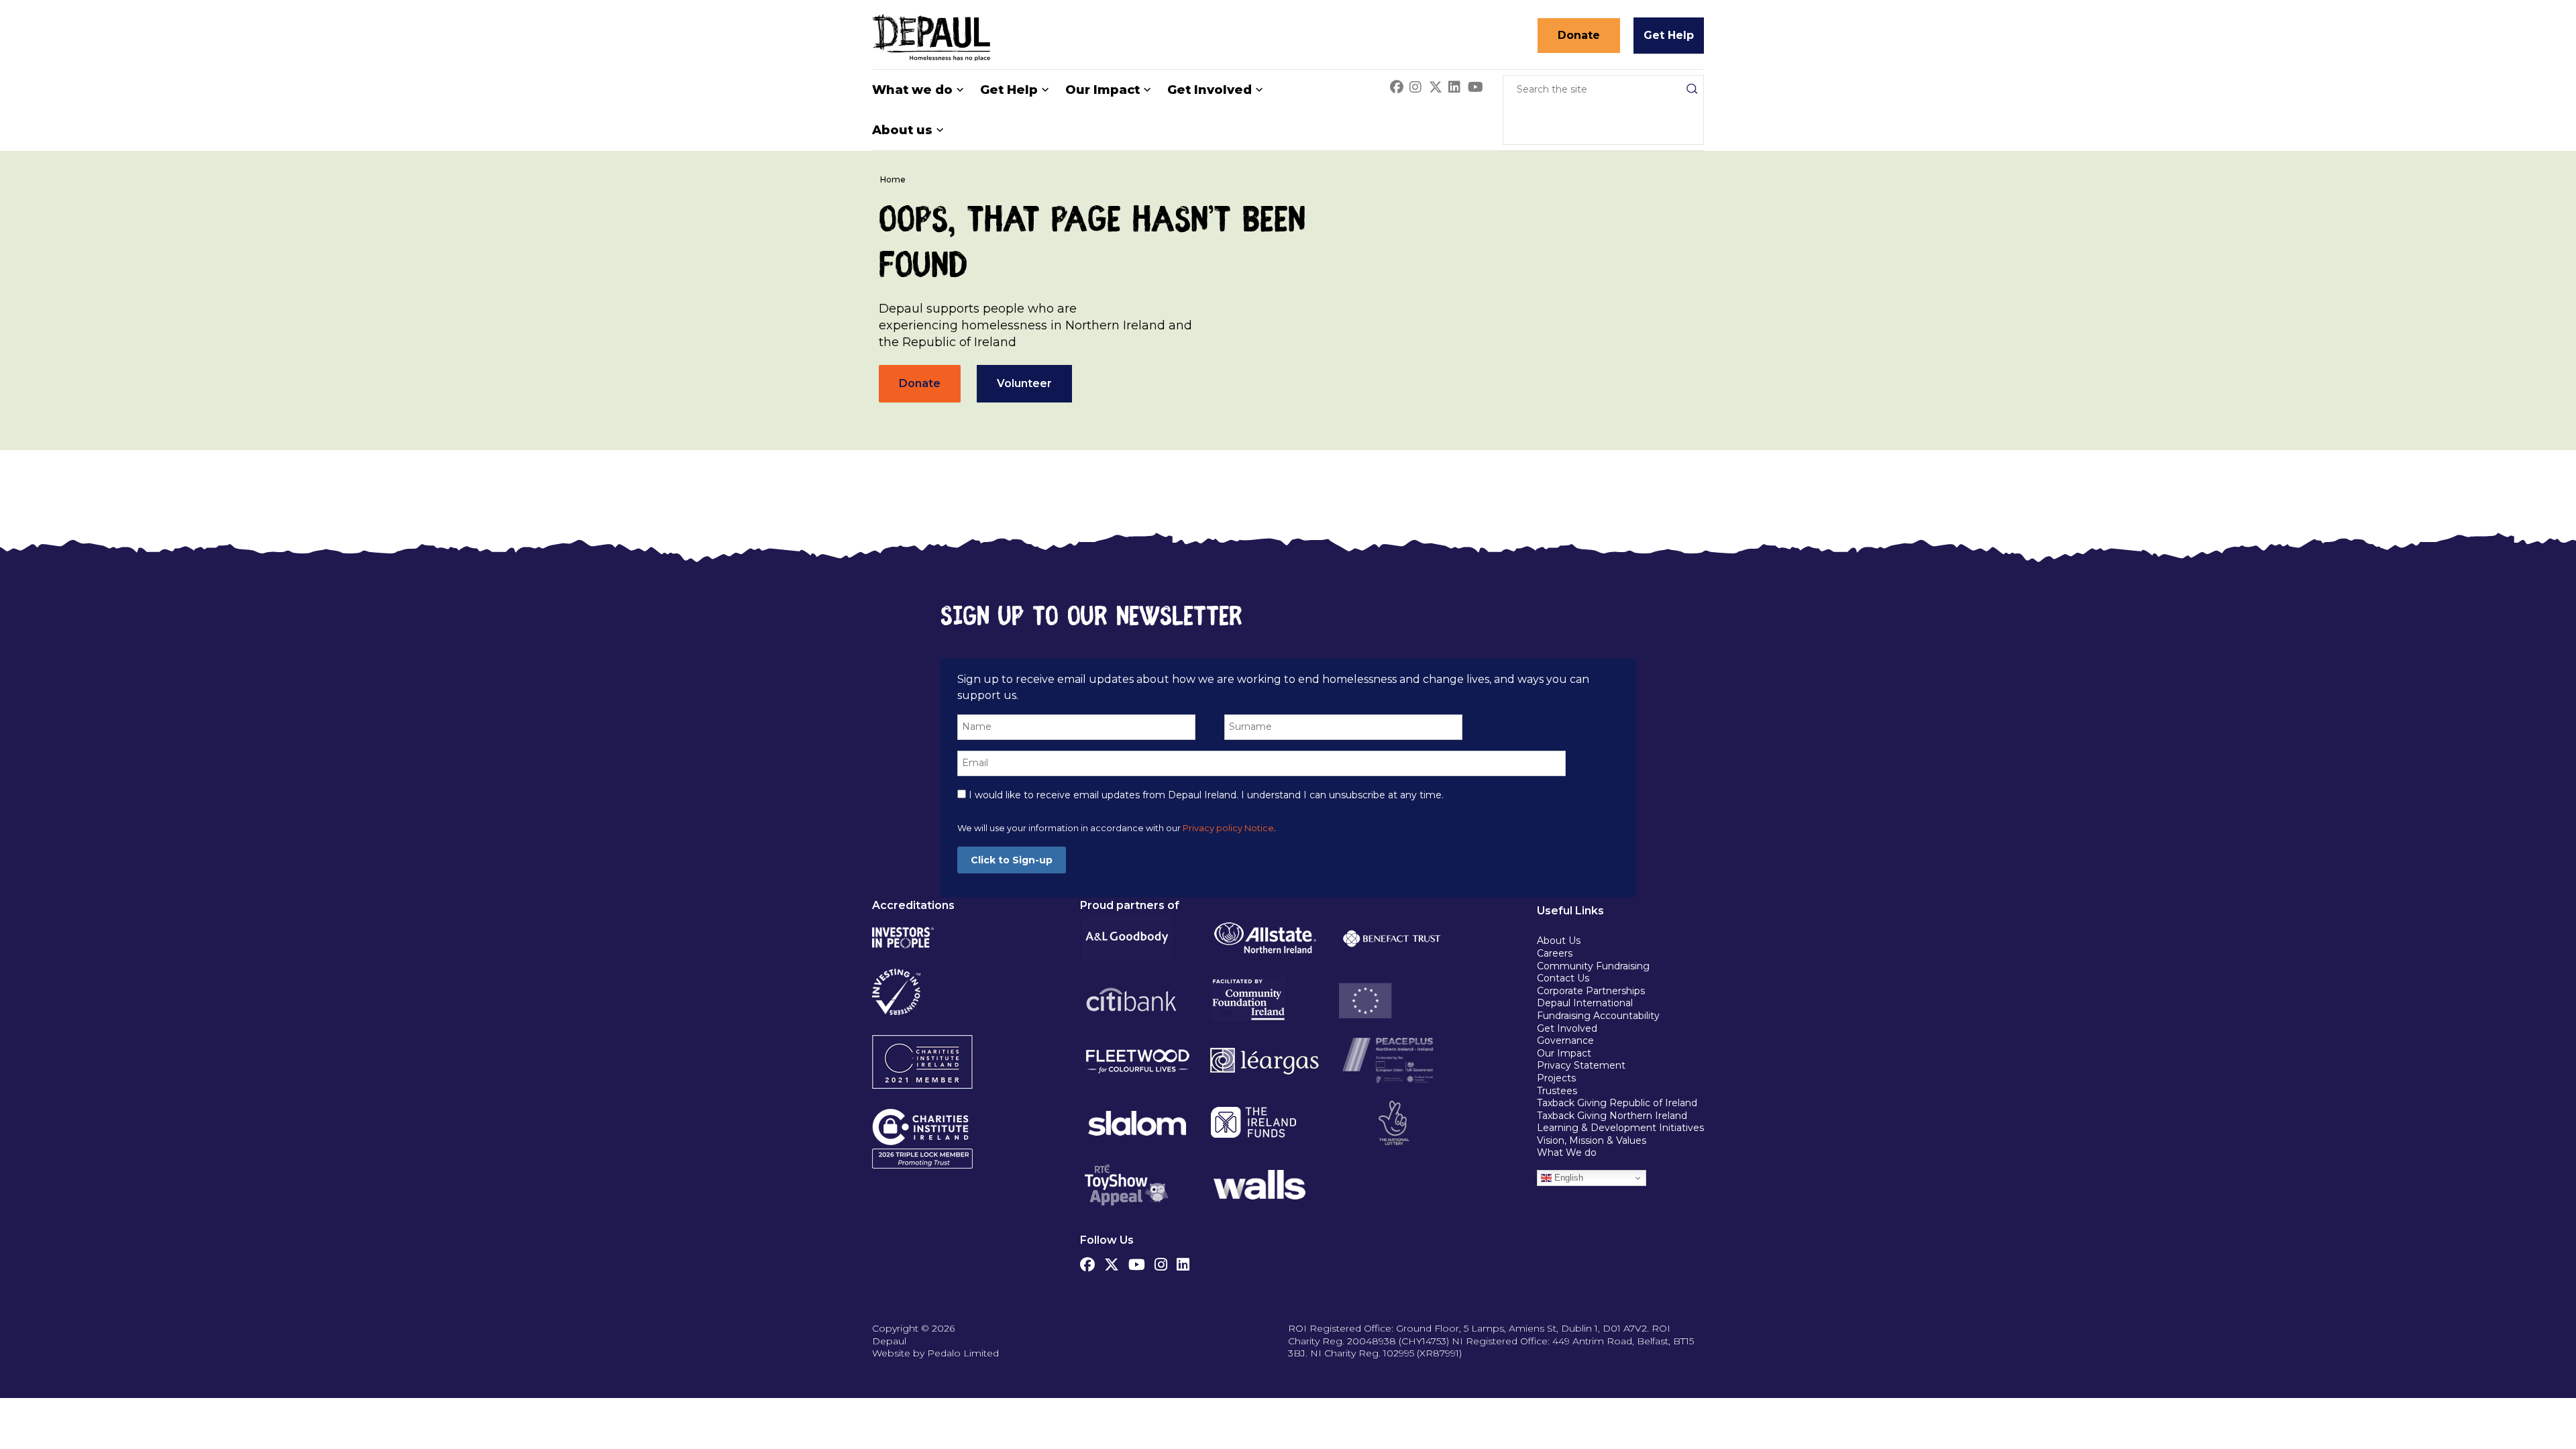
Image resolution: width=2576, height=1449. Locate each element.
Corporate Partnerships (1591, 991)
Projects (1556, 1078)
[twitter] (1112, 1261)
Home (893, 179)
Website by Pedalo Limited (935, 1353)
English (1567, 1178)
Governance (1565, 1040)
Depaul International (1585, 1003)
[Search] (1692, 88)
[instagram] (1161, 1261)
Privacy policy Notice (1228, 828)
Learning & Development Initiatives (1620, 1128)
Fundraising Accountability (1598, 1016)
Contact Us (1563, 978)
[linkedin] (1183, 1261)
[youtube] (1137, 1261)
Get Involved (1210, 90)
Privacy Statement (1582, 1065)
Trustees (1557, 1091)
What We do (1567, 1152)
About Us (1559, 941)
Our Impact (1103, 90)
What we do (912, 90)
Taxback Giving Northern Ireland (1612, 1116)
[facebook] (1087, 1261)
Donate (1579, 35)
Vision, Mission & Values (1592, 1140)
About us (902, 130)
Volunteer (1024, 383)
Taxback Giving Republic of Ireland (1617, 1103)
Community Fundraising (1593, 966)
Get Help (1669, 35)
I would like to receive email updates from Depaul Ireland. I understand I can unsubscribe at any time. (1205, 795)
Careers (1555, 953)
